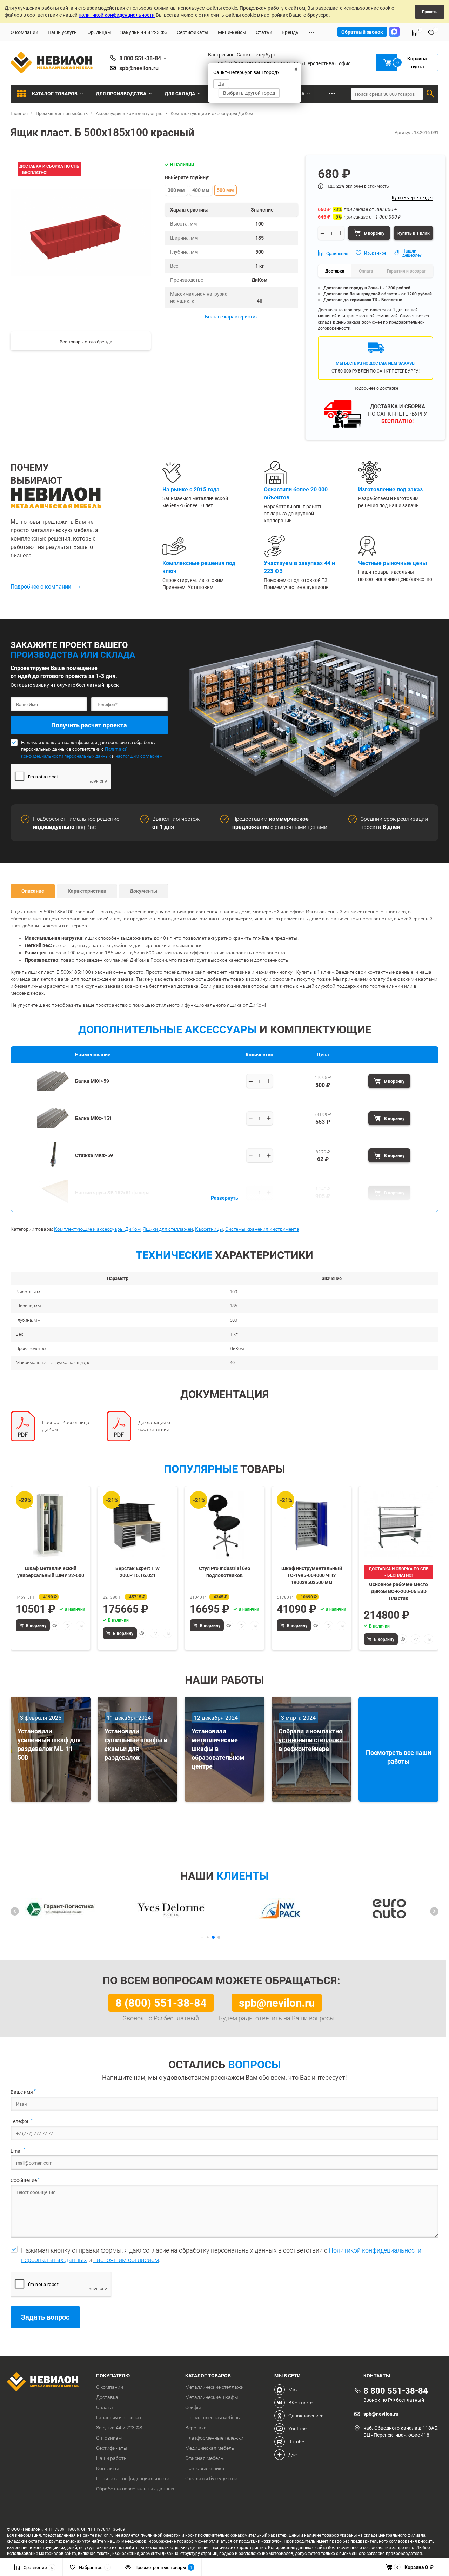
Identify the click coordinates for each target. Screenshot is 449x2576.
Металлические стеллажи (215, 2387)
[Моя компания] (46, 2382)
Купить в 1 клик (414, 233)
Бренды (291, 32)
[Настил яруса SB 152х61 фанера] (53, 1202)
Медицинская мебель (210, 2448)
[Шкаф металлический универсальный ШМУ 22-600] (51, 1525)
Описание (33, 891)
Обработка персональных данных (135, 2489)
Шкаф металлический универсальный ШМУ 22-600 (51, 1572)
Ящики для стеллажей (168, 1229)
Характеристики (87, 891)
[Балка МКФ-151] (53, 1128)
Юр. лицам (99, 32)
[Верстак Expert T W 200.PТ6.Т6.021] (138, 1525)
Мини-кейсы (232, 32)
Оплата (105, 2407)
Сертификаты (193, 32)
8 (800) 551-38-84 (161, 2003)
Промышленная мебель (213, 2417)
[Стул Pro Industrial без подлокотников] (224, 1525)
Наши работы (112, 2458)
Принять (430, 11)
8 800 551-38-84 (140, 58)
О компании (24, 32)
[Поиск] (430, 94)
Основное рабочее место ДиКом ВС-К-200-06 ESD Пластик (398, 1591)
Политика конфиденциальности (133, 2478)
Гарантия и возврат (119, 2417)
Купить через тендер (413, 197)
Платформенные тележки (214, 2438)
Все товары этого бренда (86, 342)
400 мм (201, 190)
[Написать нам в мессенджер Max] (394, 32)
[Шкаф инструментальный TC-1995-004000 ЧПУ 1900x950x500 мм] (311, 1525)
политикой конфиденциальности (117, 15)
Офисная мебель (204, 2458)
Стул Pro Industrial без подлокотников (224, 1572)
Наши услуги (62, 32)
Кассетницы (209, 1229)
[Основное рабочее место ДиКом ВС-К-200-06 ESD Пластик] (398, 1525)
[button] (15, 1911)
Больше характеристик (232, 317)
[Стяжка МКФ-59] (53, 1165)
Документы (144, 891)
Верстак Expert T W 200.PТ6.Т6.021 (138, 1572)
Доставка (107, 2397)
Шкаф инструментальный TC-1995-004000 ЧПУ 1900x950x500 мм (312, 1575)
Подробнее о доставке (376, 388)
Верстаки (196, 2428)
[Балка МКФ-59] (53, 1091)
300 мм (176, 190)
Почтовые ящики (205, 2468)
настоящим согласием (139, 756)
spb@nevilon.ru (139, 68)
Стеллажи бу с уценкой (211, 2478)
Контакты (108, 2468)
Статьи (264, 32)
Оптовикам (109, 2438)
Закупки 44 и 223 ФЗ (144, 32)
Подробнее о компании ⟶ (46, 586)
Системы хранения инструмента (262, 1229)
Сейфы (193, 2407)
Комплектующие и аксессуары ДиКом (97, 1229)
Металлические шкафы (212, 2397)
